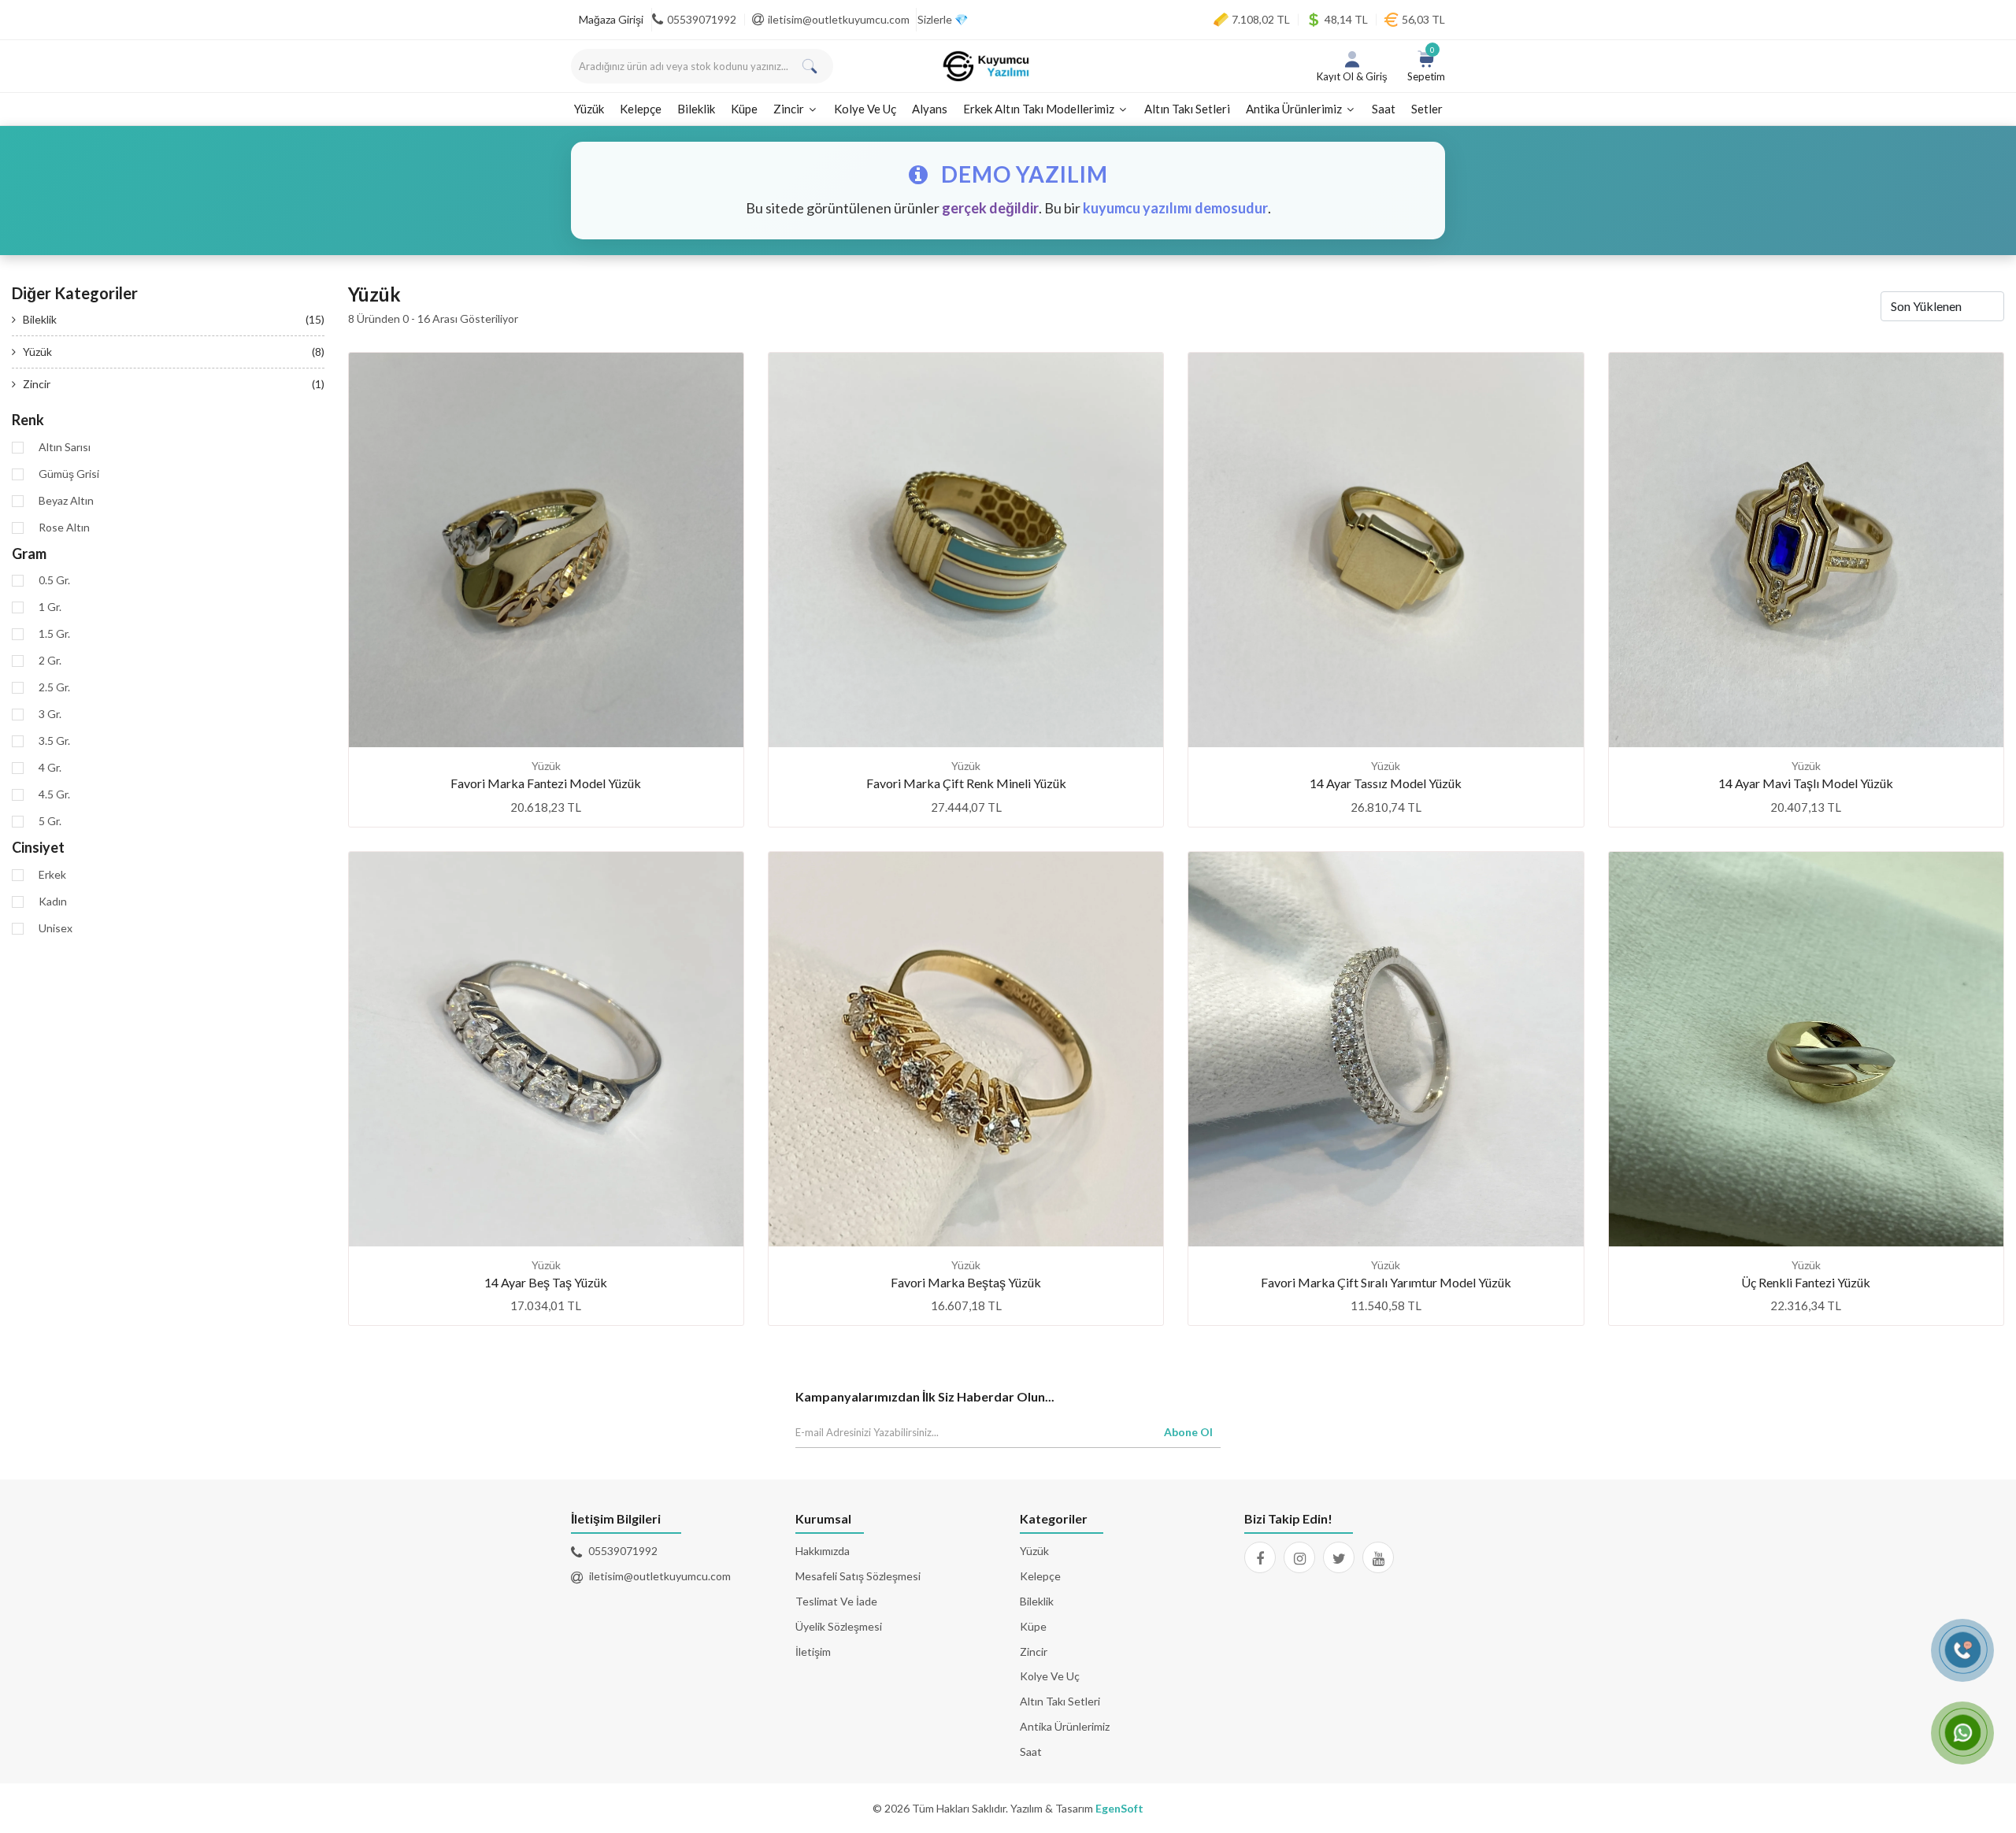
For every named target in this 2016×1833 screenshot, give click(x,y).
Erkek (52, 875)
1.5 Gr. (54, 634)
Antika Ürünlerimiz (1295, 109)
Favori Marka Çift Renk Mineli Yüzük (966, 783)
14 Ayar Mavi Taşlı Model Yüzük (1806, 783)
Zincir (790, 109)
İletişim (813, 1652)
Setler (1427, 109)
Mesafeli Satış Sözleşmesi (858, 1576)
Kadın (53, 902)
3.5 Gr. (54, 741)
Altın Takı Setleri (1187, 109)
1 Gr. (50, 607)
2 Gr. (50, 661)
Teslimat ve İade (836, 1601)
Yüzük (589, 109)
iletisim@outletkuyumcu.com (839, 19)
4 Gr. (50, 768)
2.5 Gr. (54, 687)
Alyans (930, 109)
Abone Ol (1188, 1432)
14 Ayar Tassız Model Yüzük (1386, 783)
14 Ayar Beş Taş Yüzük (546, 1282)
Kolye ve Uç (865, 109)
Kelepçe (641, 109)
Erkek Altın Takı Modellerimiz (1040, 109)
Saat (1384, 109)
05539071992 (702, 19)
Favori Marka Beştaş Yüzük (966, 1282)
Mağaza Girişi (611, 19)
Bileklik (696, 109)
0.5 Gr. (54, 580)
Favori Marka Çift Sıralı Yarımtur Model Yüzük (1386, 1282)
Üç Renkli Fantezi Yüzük (1806, 1282)
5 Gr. (50, 821)
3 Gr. (50, 714)
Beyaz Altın (66, 501)
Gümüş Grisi (69, 474)
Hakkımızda (823, 1551)
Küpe (744, 109)
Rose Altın (64, 528)
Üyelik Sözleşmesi (839, 1626)
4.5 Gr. (54, 794)
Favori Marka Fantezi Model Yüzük (546, 783)
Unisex (56, 928)
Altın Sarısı (65, 447)
